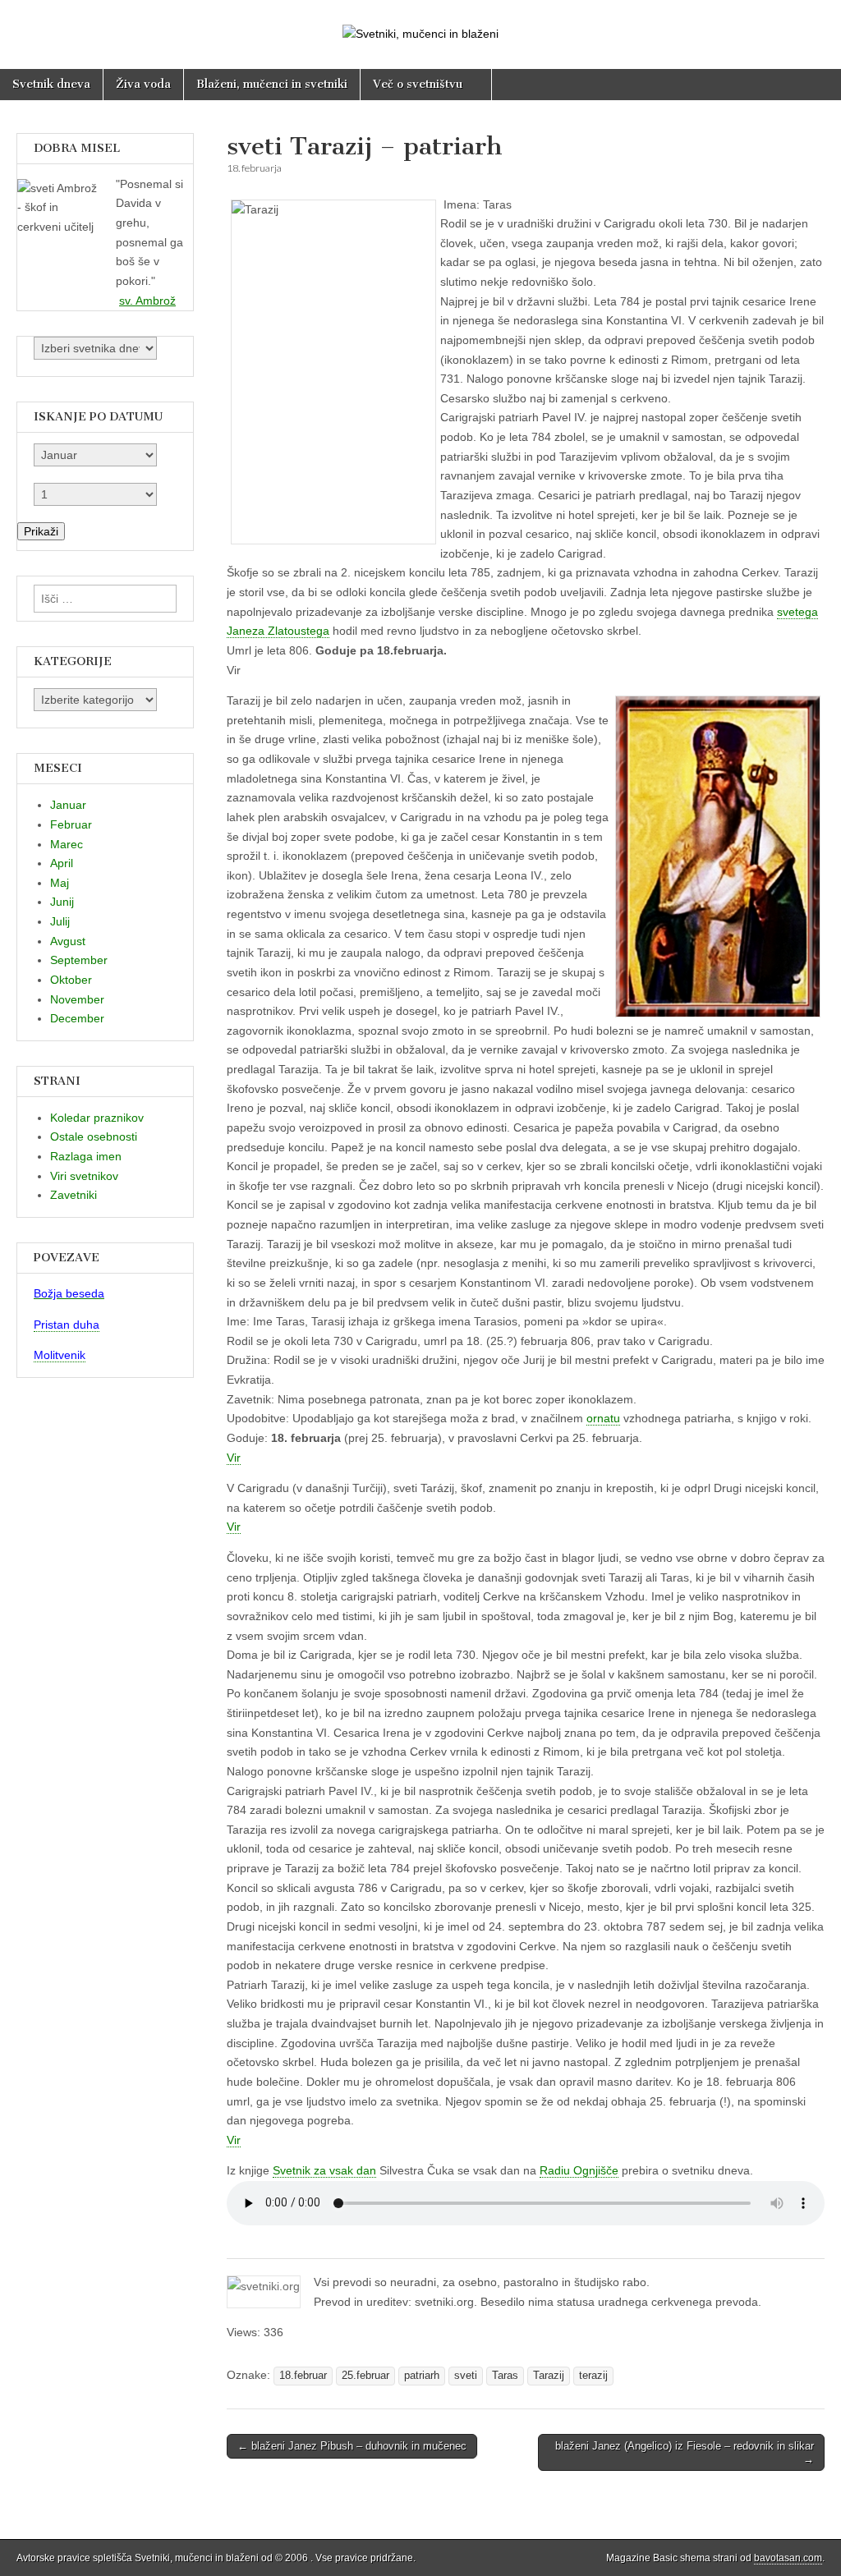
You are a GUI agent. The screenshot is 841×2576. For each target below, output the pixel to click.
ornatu (603, 1418)
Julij (60, 921)
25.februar (365, 2376)
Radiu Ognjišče (579, 2170)
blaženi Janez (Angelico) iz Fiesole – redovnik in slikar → (685, 2452)
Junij (62, 902)
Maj (60, 883)
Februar (71, 824)
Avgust (68, 941)
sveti (466, 2376)
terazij (593, 2376)
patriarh (422, 2376)
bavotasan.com (788, 2558)
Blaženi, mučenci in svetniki (272, 84)
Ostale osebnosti (94, 1136)
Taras (505, 2376)
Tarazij (549, 2376)
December (77, 1018)
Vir (234, 1458)
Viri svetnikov (84, 1176)
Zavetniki (74, 1195)
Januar (68, 805)
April (62, 863)
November (77, 999)
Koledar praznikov (97, 1118)
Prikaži (41, 531)
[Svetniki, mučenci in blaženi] (420, 22)
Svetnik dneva (51, 84)
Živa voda (143, 84)
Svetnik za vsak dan (324, 2170)
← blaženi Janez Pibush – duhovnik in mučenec (352, 2446)
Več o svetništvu (418, 84)
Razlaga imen (86, 1156)
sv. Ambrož (147, 301)
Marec (67, 844)
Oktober (71, 980)
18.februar (303, 2376)
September (79, 960)
